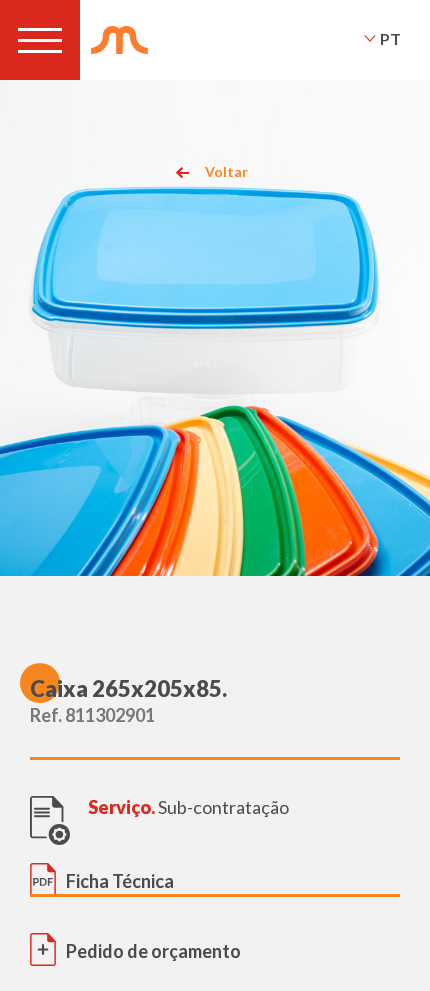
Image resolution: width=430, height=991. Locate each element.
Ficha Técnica (120, 881)
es (390, 64)
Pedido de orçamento (153, 951)
